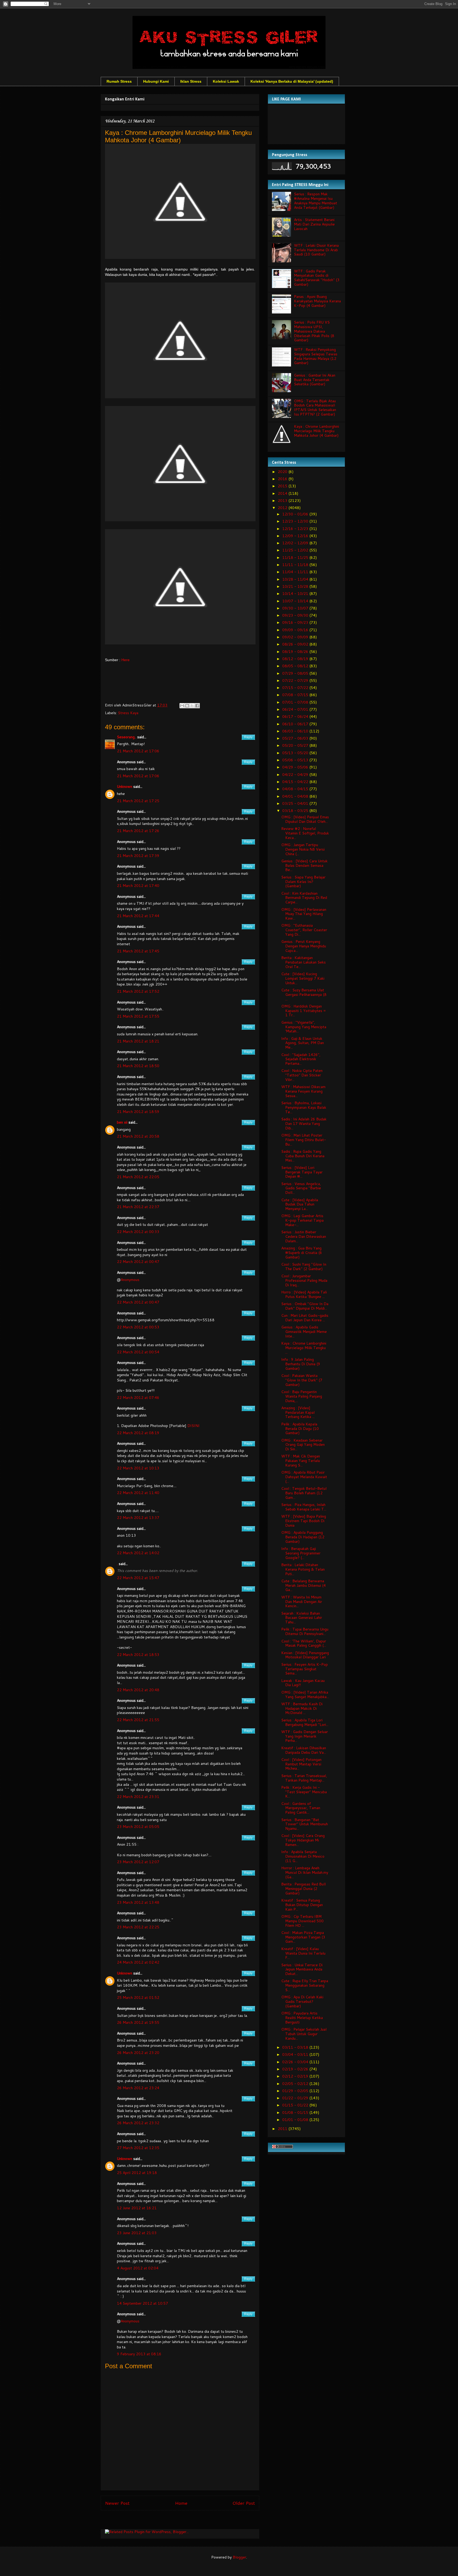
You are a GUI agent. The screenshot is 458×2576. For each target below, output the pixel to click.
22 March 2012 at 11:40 (138, 1493)
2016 (283, 479)
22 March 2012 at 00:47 (138, 1262)
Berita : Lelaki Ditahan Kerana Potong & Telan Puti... (303, 1569)
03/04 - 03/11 (296, 2054)
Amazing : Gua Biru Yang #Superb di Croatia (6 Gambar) (302, 1253)
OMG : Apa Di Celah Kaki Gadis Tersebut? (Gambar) (302, 2001)
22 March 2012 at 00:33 (138, 1232)
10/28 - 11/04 (296, 579)
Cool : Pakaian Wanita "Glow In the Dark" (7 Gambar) (302, 1380)
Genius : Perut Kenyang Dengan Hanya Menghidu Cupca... (304, 946)
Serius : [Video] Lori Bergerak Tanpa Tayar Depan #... (302, 1172)
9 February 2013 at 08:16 (139, 2354)
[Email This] (182, 706)
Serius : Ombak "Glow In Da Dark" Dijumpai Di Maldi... (305, 1306)
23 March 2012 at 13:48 (138, 1902)
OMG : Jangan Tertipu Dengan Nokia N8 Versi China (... (303, 849)
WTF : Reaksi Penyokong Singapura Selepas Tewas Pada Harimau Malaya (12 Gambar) (316, 356)
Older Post (244, 2503)
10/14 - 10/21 (296, 594)
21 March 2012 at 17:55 (138, 1016)
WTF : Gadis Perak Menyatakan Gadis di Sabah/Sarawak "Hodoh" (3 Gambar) (317, 278)
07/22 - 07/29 (296, 681)
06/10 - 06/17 (296, 724)
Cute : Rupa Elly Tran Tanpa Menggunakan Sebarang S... (305, 1985)
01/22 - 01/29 (296, 2098)
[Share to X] (192, 706)
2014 (283, 493)
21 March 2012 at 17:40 (138, 886)
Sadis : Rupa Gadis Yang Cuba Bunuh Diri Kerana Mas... (303, 1156)
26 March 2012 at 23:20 (138, 2053)
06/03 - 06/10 (296, 731)
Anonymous (130, 1280)
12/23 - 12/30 (296, 521)
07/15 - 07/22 (296, 688)
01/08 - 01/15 (296, 2113)
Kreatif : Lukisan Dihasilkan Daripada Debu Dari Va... (304, 1750)
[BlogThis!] (187, 706)
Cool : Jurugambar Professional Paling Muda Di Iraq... (304, 1280)
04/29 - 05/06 (296, 767)
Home (181, 2503)
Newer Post (117, 2503)
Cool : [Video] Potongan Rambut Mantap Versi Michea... (301, 1764)
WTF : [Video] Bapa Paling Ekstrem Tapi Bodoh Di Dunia (304, 1521)
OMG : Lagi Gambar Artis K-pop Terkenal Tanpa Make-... (302, 1220)
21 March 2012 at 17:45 (138, 951)
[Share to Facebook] (197, 706)
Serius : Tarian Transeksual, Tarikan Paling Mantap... (304, 1778)
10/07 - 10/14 (296, 601)
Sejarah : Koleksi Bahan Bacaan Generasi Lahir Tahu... (302, 1618)
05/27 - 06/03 (296, 738)
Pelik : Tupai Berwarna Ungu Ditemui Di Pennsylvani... (305, 1631)
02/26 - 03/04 (296, 2062)
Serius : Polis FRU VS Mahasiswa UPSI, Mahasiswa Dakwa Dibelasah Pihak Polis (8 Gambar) (314, 331)
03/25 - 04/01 (296, 803)
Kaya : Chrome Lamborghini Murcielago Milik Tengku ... (304, 1348)
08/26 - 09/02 (296, 644)
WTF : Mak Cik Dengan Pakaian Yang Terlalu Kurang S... (301, 1461)
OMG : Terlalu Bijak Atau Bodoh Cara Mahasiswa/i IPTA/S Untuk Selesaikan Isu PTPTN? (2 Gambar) (315, 408)
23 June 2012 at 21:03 (137, 2233)
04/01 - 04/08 (296, 796)
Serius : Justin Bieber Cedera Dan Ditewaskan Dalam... (304, 1236)
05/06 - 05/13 (296, 760)
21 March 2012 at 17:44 (138, 916)
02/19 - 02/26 (296, 2069)
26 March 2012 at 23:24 (138, 2088)
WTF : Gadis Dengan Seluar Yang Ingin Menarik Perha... (305, 1736)
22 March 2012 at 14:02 (138, 1553)
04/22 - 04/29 (296, 775)
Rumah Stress (119, 81)
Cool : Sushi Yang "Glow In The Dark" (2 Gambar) (304, 1267)
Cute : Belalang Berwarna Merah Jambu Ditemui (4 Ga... (303, 1585)
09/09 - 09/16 (296, 630)
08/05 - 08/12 (296, 666)
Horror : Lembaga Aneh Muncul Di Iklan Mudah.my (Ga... (305, 1872)
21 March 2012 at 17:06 (138, 751)
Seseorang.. (127, 737)
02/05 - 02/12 (296, 2084)
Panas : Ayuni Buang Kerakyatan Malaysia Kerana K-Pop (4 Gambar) (317, 301)
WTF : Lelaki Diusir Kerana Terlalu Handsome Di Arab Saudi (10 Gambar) (316, 250)
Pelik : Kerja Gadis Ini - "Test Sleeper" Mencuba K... (304, 1792)
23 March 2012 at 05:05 (138, 1827)
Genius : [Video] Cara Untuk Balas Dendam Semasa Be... (304, 865)
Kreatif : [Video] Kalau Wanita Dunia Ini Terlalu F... (303, 1953)
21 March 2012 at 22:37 (138, 1207)
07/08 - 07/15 (296, 695)
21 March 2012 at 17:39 (138, 856)
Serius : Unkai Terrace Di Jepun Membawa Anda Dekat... (302, 1969)
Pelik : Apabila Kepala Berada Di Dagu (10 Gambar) (300, 1429)
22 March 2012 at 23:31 (138, 1797)
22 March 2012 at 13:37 (138, 1518)
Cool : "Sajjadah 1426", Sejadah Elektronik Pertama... (301, 1059)
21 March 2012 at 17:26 (138, 831)
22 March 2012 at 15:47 (138, 1578)
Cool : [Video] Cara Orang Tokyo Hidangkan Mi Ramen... (303, 1840)
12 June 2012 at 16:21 (137, 2208)
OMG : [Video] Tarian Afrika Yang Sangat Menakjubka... (305, 1694)
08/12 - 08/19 (296, 659)
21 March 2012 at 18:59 (138, 1112)
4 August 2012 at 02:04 (138, 2268)
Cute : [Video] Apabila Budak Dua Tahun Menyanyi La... (300, 1204)
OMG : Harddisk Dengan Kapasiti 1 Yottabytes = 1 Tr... (304, 1011)
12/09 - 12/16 (296, 536)
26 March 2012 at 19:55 (138, 2022)
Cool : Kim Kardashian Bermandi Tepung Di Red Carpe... (304, 898)
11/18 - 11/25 (296, 558)
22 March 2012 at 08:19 (138, 1433)
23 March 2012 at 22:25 (138, 1927)
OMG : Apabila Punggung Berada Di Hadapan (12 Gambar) (303, 1537)
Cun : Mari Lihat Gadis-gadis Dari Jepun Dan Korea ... (305, 1318)
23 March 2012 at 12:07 (138, 1862)
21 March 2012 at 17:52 (138, 991)
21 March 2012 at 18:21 (138, 1041)
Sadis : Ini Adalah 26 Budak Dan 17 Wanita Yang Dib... (304, 1124)
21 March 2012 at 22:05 (138, 1177)
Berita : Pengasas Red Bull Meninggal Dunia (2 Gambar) (303, 1889)
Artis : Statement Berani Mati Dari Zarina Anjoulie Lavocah (314, 224)
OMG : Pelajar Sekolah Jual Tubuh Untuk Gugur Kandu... (304, 2034)
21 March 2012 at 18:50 (138, 1066)
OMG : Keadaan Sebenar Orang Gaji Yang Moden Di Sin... (303, 1445)
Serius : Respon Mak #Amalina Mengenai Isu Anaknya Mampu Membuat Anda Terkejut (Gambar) (316, 201)
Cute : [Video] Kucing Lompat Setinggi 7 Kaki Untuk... (303, 978)
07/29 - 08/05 (296, 673)
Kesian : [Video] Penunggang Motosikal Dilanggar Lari (305, 1655)
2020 (283, 472)
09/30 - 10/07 (296, 608)
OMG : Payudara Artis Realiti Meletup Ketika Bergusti (302, 2018)
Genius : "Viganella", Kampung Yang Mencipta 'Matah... (304, 1027)
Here (125, 660)
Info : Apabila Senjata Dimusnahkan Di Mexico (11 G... (303, 1856)
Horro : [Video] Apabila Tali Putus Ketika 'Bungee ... (304, 1294)
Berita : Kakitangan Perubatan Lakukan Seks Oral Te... (303, 962)
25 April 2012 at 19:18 (137, 2173)
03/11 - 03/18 (296, 2047)
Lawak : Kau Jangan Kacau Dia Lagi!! (303, 1683)
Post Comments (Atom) (192, 2521)
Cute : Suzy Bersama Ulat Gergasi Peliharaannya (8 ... (304, 995)
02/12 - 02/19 (296, 2076)
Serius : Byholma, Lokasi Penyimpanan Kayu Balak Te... (304, 1107)
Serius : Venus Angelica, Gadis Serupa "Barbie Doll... (301, 1188)
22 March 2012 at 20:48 (138, 1690)
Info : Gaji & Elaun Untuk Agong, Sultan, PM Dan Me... (303, 1043)
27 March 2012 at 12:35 (138, 2148)
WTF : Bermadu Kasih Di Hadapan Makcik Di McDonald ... (302, 1708)
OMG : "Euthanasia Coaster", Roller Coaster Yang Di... (304, 930)
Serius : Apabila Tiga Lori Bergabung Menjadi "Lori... (305, 1722)
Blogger (239, 2557)
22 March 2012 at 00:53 (138, 1327)
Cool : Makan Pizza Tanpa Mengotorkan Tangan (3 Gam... (303, 1937)
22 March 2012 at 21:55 (138, 1720)
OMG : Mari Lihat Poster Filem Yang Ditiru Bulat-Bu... (304, 1140)
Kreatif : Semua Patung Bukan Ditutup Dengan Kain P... (302, 1905)
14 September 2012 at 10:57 (142, 2303)
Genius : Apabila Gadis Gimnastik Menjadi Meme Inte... (304, 1332)
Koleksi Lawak (226, 81)
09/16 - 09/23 (296, 622)
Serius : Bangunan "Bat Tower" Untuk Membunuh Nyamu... (305, 1824)
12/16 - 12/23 (296, 529)
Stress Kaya (128, 713)
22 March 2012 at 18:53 (138, 1655)
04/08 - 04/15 (296, 789)
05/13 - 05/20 (296, 753)
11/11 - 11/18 (296, 565)
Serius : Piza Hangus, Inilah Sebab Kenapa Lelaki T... (304, 1507)
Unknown (125, 787)
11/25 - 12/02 (296, 550)
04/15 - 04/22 (296, 782)
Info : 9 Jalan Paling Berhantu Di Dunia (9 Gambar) (301, 1364)
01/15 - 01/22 (296, 2105)
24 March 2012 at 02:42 (138, 1962)
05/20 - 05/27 (296, 745)
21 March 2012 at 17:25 (138, 801)
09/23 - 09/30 (296, 615)
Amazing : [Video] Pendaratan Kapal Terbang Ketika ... (298, 1412)
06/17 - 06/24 (296, 717)
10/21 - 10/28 (296, 586)
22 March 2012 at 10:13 (138, 1468)
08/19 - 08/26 (296, 652)
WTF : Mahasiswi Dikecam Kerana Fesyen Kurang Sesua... (303, 1091)
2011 (283, 2129)
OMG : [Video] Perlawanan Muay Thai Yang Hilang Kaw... (304, 914)
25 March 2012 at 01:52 (138, 1998)
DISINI (193, 1426)
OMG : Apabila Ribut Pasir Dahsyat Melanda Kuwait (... (304, 1477)
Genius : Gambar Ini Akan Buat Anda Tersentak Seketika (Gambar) (315, 380)
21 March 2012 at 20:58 (138, 1136)
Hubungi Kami (156, 81)
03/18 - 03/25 (296, 811)
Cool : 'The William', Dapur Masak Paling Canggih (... (304, 1643)
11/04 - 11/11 (296, 572)
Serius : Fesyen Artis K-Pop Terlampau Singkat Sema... (305, 1669)
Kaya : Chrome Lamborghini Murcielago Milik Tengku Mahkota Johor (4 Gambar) (316, 431)
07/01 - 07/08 (296, 702)
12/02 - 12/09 (296, 543)
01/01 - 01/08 (296, 2120)
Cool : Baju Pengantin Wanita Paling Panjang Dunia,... (302, 1396)
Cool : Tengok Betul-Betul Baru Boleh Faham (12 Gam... (304, 1493)
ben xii (122, 1122)
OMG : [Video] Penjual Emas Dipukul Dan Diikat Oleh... (305, 819)
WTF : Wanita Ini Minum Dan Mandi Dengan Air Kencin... (302, 1602)
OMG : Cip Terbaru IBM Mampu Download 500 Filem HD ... (302, 1921)
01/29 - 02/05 (296, 2091)
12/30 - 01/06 (296, 514)
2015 (283, 486)
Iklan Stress (191, 81)
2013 (283, 501)
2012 (283, 508)
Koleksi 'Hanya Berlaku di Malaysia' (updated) (292, 81)
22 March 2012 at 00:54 (138, 1352)
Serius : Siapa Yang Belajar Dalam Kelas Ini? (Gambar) (303, 882)
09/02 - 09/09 (296, 637)
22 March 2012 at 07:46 (138, 1398)
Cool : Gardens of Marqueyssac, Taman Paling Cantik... (301, 1808)
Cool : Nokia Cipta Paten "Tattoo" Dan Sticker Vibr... (302, 1075)
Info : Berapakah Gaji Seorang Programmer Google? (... (301, 1553)
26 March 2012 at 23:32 (138, 2123)
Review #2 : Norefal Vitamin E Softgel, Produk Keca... (305, 833)
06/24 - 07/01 (296, 709)
